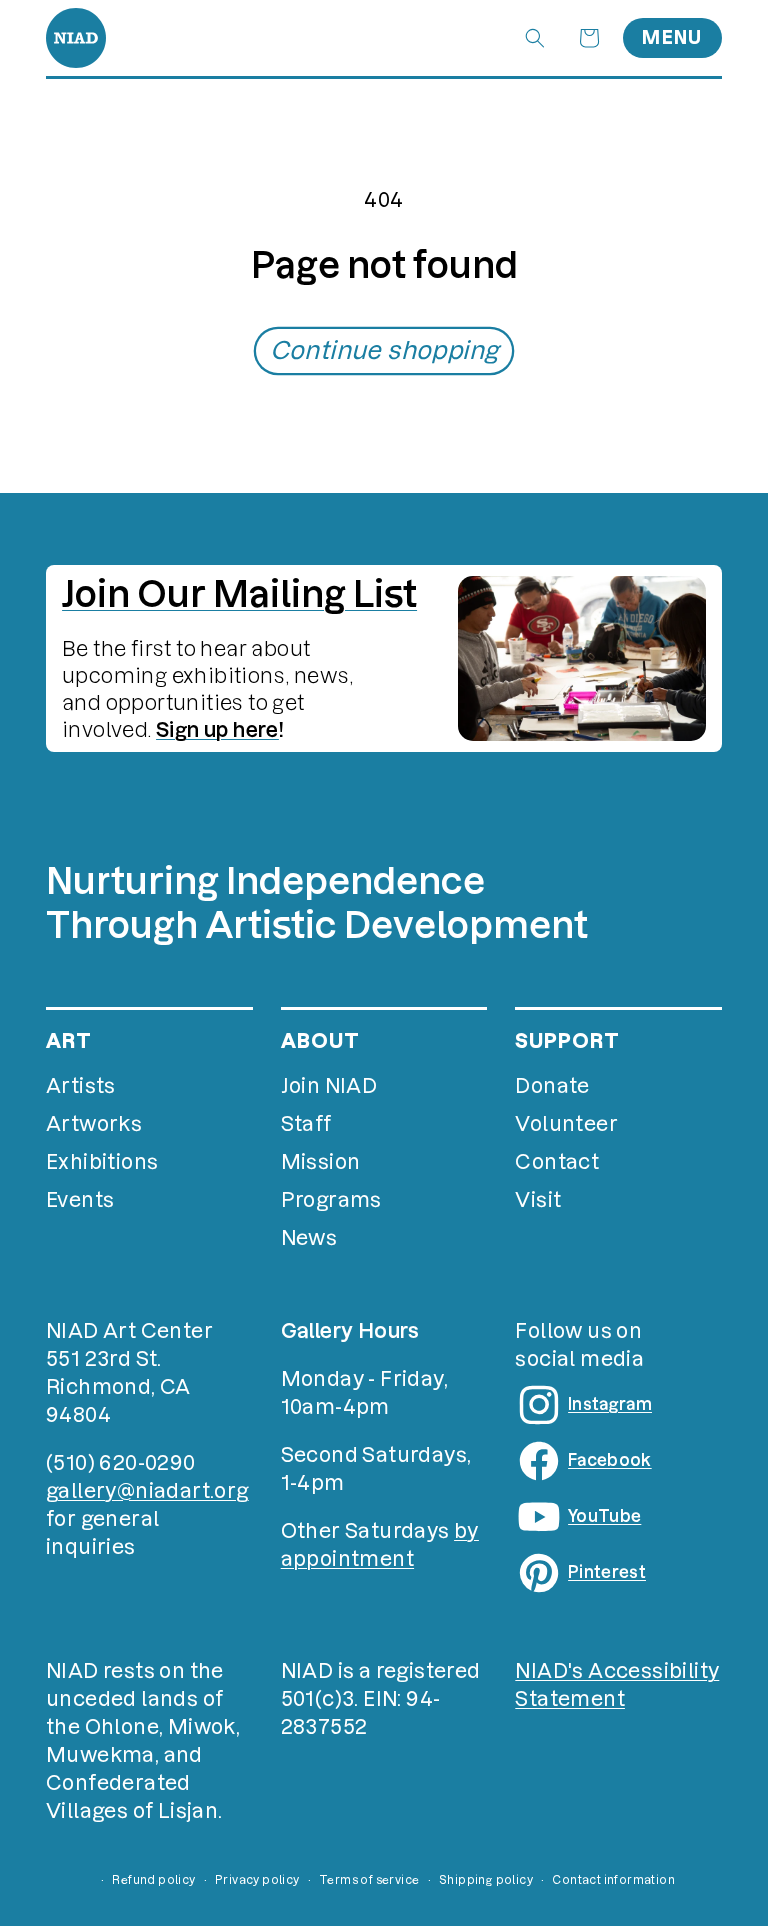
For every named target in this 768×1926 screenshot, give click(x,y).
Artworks (94, 1124)
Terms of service (369, 1880)
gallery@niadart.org (147, 1491)
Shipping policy (486, 1880)
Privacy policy (257, 1880)
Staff (306, 1124)
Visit (538, 1200)
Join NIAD (329, 1086)
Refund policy (153, 1880)
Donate (552, 1086)
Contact (557, 1162)
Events (80, 1200)
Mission (321, 1162)
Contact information (613, 1880)
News (309, 1238)
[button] (535, 38)
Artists (81, 1086)
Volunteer (566, 1124)
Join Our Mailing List (239, 594)
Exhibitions (102, 1162)
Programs (331, 1200)
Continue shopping (384, 350)
